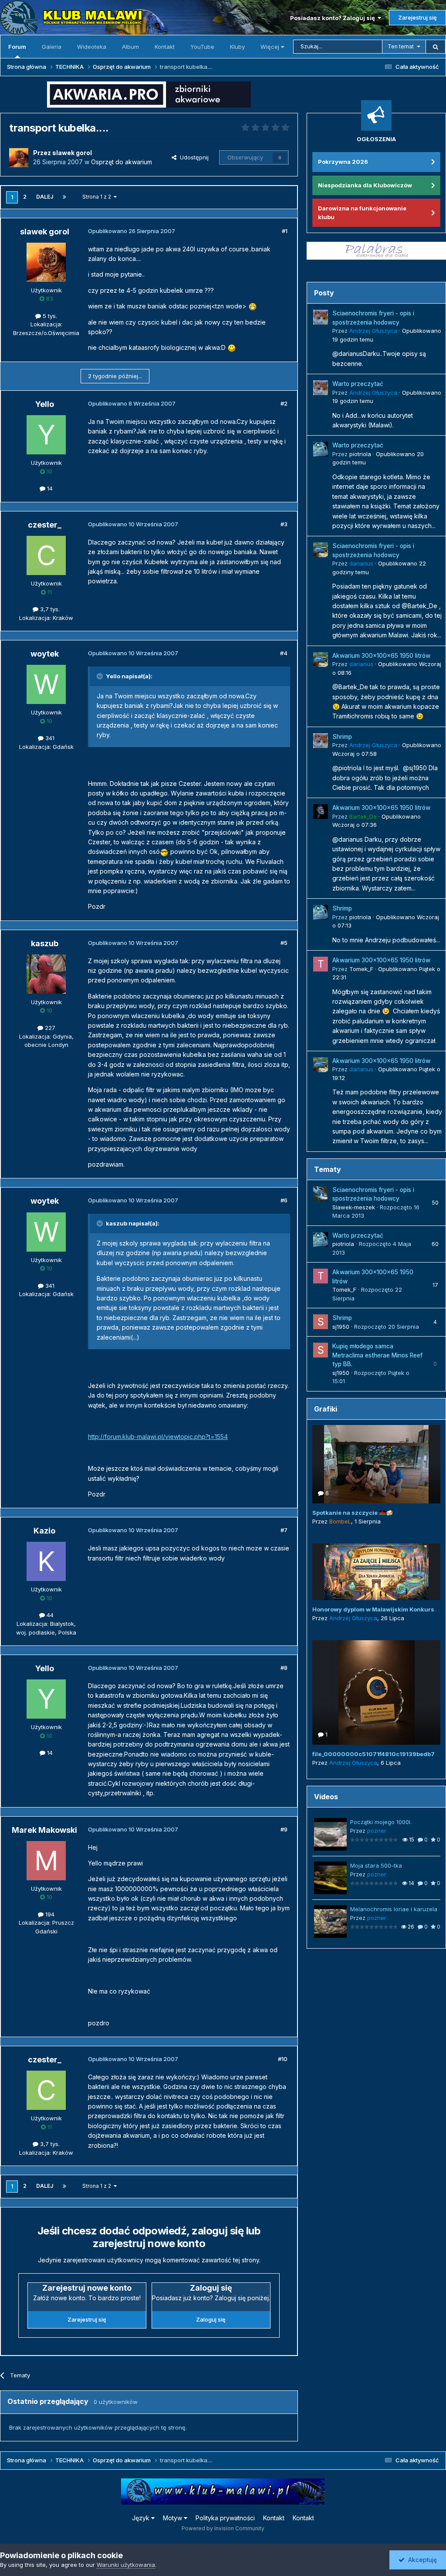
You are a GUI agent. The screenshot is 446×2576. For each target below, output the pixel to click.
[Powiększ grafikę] (253, 306)
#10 (283, 2059)
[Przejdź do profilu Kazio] (46, 1561)
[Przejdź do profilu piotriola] (321, 449)
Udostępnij (193, 157)
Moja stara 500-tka (376, 1865)
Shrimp (342, 737)
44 (49, 1615)
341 (49, 738)
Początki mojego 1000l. (381, 1822)
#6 (284, 1200)
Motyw (173, 2518)
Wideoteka (92, 47)
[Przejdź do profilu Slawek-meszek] (321, 1194)
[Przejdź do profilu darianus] (321, 550)
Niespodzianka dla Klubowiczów (365, 185)
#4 (284, 653)
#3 (284, 524)
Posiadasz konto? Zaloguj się (334, 18)
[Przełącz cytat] (101, 676)
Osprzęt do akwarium (122, 162)
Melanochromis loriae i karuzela (394, 1909)
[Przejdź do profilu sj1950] (321, 1322)
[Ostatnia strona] (64, 197)
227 (49, 1028)
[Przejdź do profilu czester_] (46, 555)
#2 (284, 403)
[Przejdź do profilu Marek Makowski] (46, 1861)
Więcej (270, 47)
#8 (284, 1668)
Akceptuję (421, 2560)
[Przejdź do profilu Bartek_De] (321, 812)
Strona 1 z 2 (98, 197)
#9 (284, 1829)
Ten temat (401, 46)
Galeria (52, 47)
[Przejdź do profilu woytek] (46, 684)
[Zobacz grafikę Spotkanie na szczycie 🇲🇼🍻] (376, 1464)
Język (142, 2518)
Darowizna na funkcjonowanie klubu (362, 213)
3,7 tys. (49, 609)
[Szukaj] (436, 47)
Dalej (45, 197)
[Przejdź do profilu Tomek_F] (321, 964)
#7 (284, 1530)
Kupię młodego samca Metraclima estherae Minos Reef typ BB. (377, 1355)
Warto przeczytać (358, 384)
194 (49, 1914)
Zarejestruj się (417, 17)
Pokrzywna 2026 (343, 162)
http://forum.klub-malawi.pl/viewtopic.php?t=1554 (158, 1437)
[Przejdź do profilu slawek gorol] (19, 158)
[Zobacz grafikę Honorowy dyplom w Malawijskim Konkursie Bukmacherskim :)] (376, 1572)
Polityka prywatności (225, 2518)
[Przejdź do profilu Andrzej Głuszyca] (321, 317)
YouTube (202, 47)
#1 (285, 231)
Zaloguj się (211, 2319)
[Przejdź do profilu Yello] (46, 435)
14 (49, 488)
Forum (17, 47)
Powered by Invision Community (223, 2528)
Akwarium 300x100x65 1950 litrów (381, 656)
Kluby (237, 47)
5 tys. (49, 316)
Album (130, 47)
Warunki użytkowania (126, 2565)
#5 (284, 943)
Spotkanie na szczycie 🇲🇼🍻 (353, 1513)
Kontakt (165, 47)
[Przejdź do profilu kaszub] (46, 974)
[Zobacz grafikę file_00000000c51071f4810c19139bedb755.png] (376, 1693)
